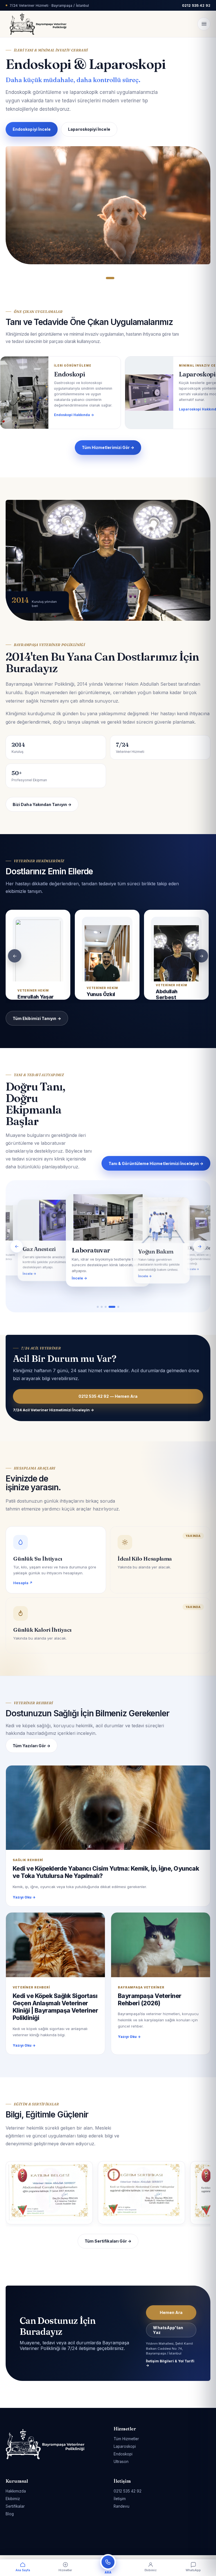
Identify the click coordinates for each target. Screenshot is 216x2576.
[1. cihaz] (100, 1307)
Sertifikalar (15, 2506)
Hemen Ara (24, 131)
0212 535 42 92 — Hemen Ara (108, 1396)
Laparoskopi (125, 2446)
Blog (10, 2514)
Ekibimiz (13, 2499)
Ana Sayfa (23, 2570)
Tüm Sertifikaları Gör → (108, 2241)
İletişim (120, 2499)
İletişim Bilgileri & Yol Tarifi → (170, 2363)
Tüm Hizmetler (126, 2439)
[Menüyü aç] (204, 24)
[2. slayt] (113, 278)
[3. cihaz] (110, 1307)
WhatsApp (193, 2570)
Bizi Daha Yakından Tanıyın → (42, 804)
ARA (108, 2572)
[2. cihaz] (106, 1307)
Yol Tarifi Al (65, 131)
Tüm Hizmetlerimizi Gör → (108, 447)
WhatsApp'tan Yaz (168, 2330)
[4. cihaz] (113, 1307)
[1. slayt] (106, 278)
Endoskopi (123, 2454)
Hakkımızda (16, 2491)
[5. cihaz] (118, 1307)
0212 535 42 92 (128, 2491)
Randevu (121, 2506)
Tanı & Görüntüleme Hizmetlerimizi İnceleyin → (156, 1163)
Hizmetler (65, 2570)
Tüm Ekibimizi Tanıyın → (37, 1018)
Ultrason (121, 2462)
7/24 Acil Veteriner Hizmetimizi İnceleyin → (53, 1410)
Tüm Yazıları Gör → (31, 1746)
